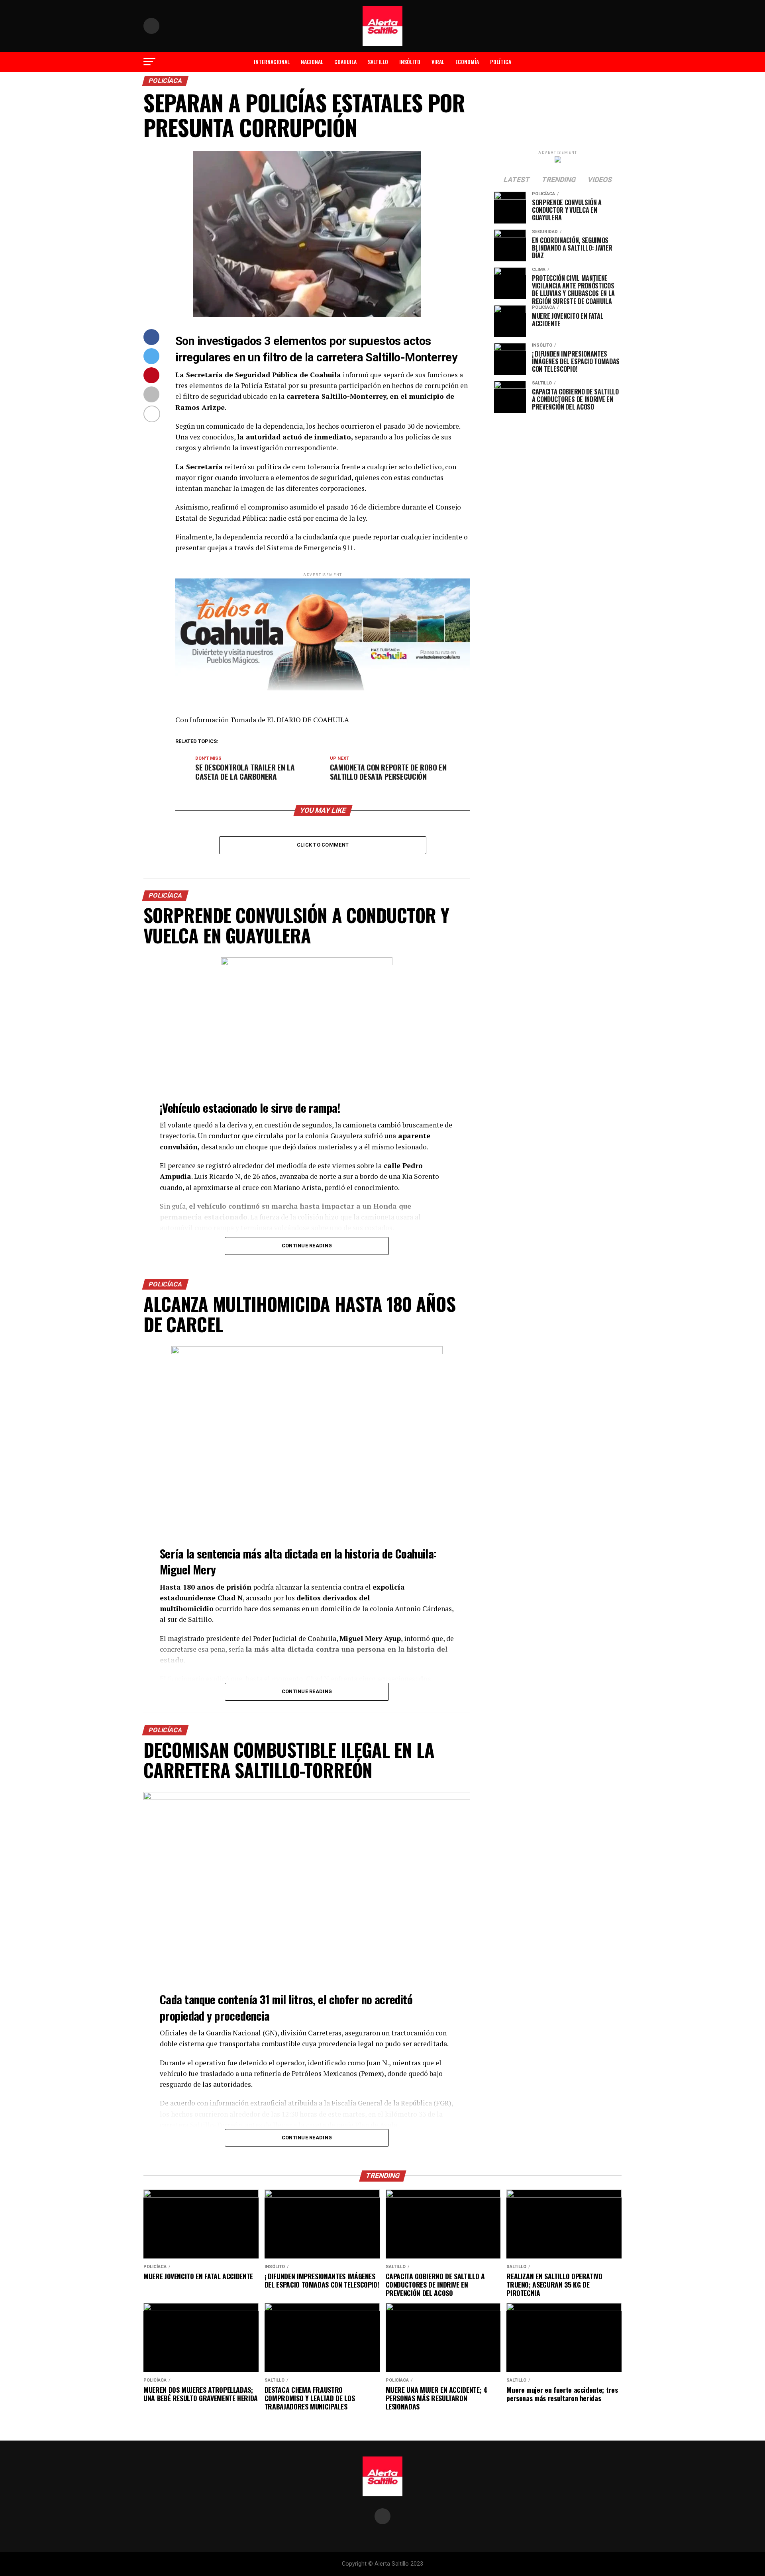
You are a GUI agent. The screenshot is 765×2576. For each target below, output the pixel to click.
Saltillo (378, 62)
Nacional (312, 62)
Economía (467, 62)
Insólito (410, 62)
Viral (438, 62)
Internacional (272, 62)
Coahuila (345, 62)
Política (501, 62)
